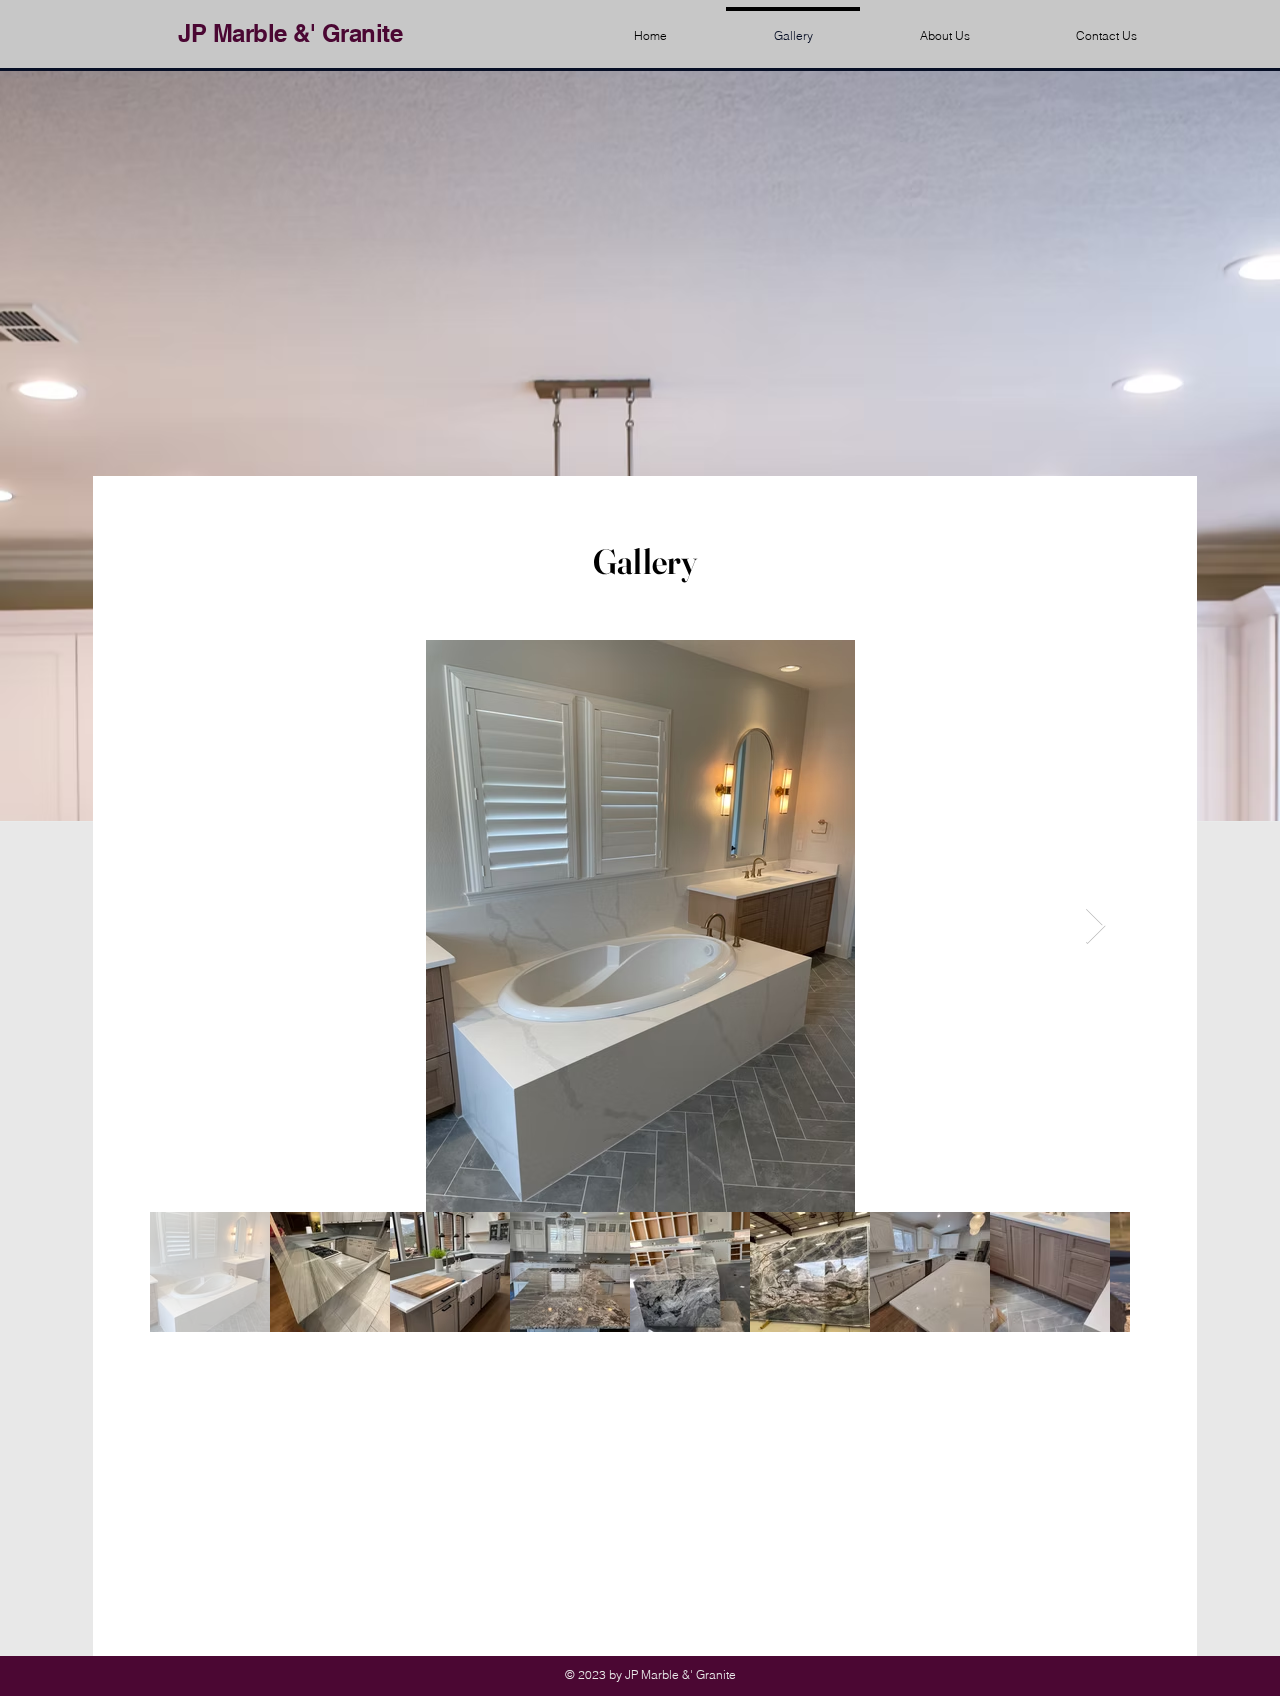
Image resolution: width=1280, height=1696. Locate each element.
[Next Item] (1095, 926)
